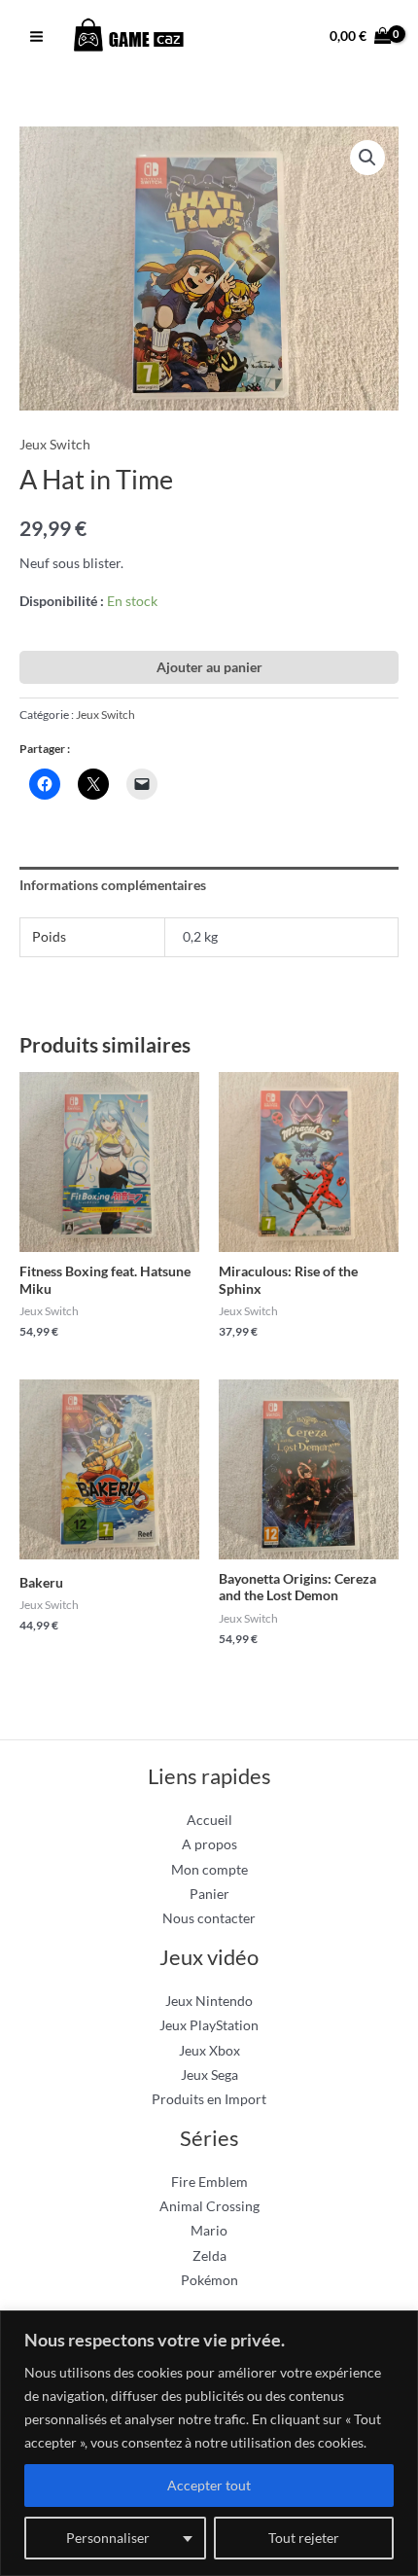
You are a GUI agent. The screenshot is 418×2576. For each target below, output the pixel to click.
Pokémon (209, 2280)
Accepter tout (209, 2485)
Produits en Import (209, 2099)
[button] (367, 158)
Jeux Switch (55, 444)
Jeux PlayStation (209, 2025)
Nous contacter (209, 1918)
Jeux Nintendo (209, 2001)
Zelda (209, 2255)
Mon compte (209, 1869)
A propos (209, 1844)
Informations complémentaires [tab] (113, 885)
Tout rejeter (304, 2538)
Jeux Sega (209, 2075)
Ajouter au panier (209, 667)
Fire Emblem (209, 2182)
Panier (209, 1894)
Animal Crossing (209, 2206)
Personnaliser (108, 2538)
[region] (209, 2443)
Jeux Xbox (209, 2050)
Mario (209, 2230)
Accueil (209, 1820)
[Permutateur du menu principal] (36, 37)
